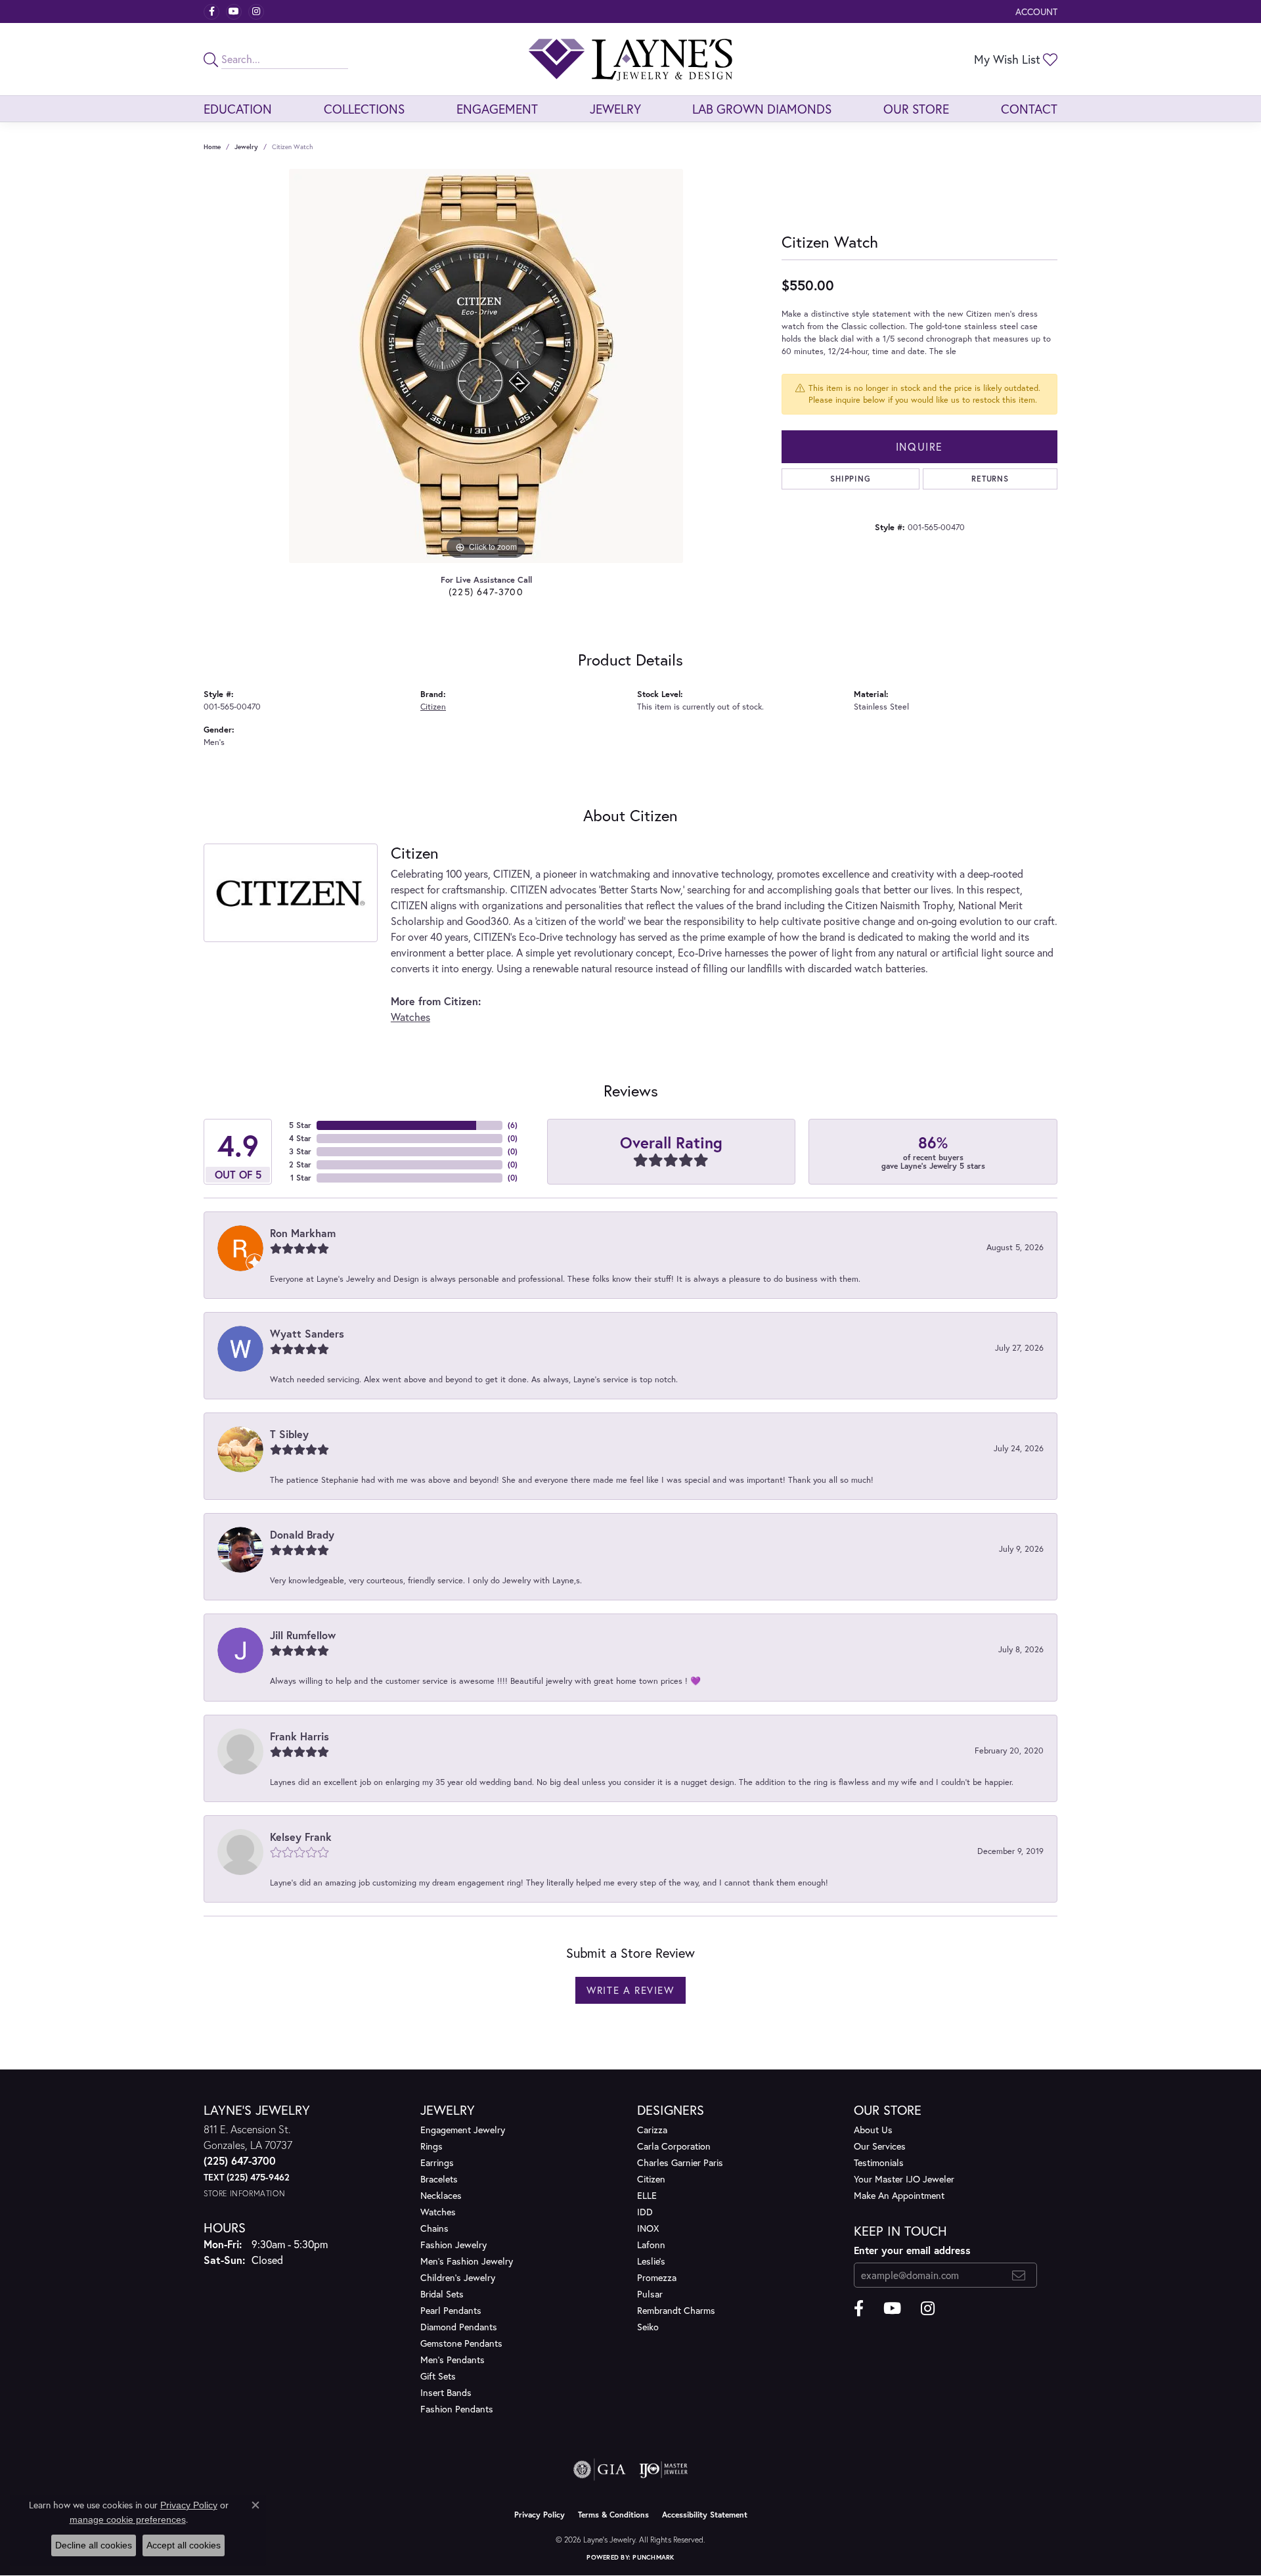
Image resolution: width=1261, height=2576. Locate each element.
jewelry (246, 147)
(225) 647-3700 (486, 592)
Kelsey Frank (301, 1837)
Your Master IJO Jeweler (904, 2179)
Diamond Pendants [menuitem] (459, 2327)
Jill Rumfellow (303, 1635)
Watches (410, 1017)
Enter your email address (912, 2250)
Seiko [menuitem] (648, 2327)
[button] (1035, 11)
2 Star (300, 1164)
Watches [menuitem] (438, 2212)
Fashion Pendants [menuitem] (457, 2409)
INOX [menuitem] (648, 2228)
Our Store (916, 109)
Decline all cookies (94, 2545)
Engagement (497, 109)
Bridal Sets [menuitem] (442, 2294)
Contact (1029, 109)
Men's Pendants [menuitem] (453, 2360)
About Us (873, 2130)
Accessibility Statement (705, 2515)
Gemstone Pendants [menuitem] (461, 2343)
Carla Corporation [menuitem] (674, 2146)
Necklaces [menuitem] (441, 2195)
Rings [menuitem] (431, 2146)
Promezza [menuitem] (657, 2277)
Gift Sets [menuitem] (438, 2376)
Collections (364, 109)
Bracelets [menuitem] (439, 2179)
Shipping (850, 479)
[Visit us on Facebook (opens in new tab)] (211, 12)
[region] (486, 366)
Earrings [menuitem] (437, 2162)
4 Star (300, 1138)
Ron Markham (303, 1233)
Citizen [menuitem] (651, 2179)
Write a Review (630, 1990)
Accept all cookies (184, 2545)
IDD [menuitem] (645, 2212)
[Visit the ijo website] (664, 2470)
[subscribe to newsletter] (1019, 2275)
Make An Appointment (899, 2195)
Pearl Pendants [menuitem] (451, 2310)
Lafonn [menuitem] (651, 2245)
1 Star (301, 1178)
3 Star (300, 1151)
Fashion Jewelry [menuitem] (454, 2245)
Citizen (433, 707)
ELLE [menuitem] (647, 2195)
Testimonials (879, 2162)
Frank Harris (299, 1736)
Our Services (880, 2146)
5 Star (300, 1125)
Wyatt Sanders (307, 1333)
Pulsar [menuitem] (650, 2294)
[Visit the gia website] (600, 2470)
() (513, 1125)
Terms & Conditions (613, 2515)
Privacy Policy (540, 2515)
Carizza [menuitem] (652, 2130)
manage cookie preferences (128, 2520)
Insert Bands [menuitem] (446, 2392)
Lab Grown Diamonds (762, 109)
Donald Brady (302, 1534)
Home (212, 147)
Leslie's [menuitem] (651, 2261)
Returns (990, 479)
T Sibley (289, 1434)
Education (238, 109)
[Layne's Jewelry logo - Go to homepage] (630, 59)
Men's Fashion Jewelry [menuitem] (467, 2261)
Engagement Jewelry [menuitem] (463, 2130)
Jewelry (615, 109)
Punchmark (653, 2557)
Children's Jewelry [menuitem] (458, 2277)
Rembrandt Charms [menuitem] (676, 2310)
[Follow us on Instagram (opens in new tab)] (256, 12)
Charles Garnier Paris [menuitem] (680, 2162)
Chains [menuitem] (434, 2228)
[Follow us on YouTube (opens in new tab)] (234, 12)
